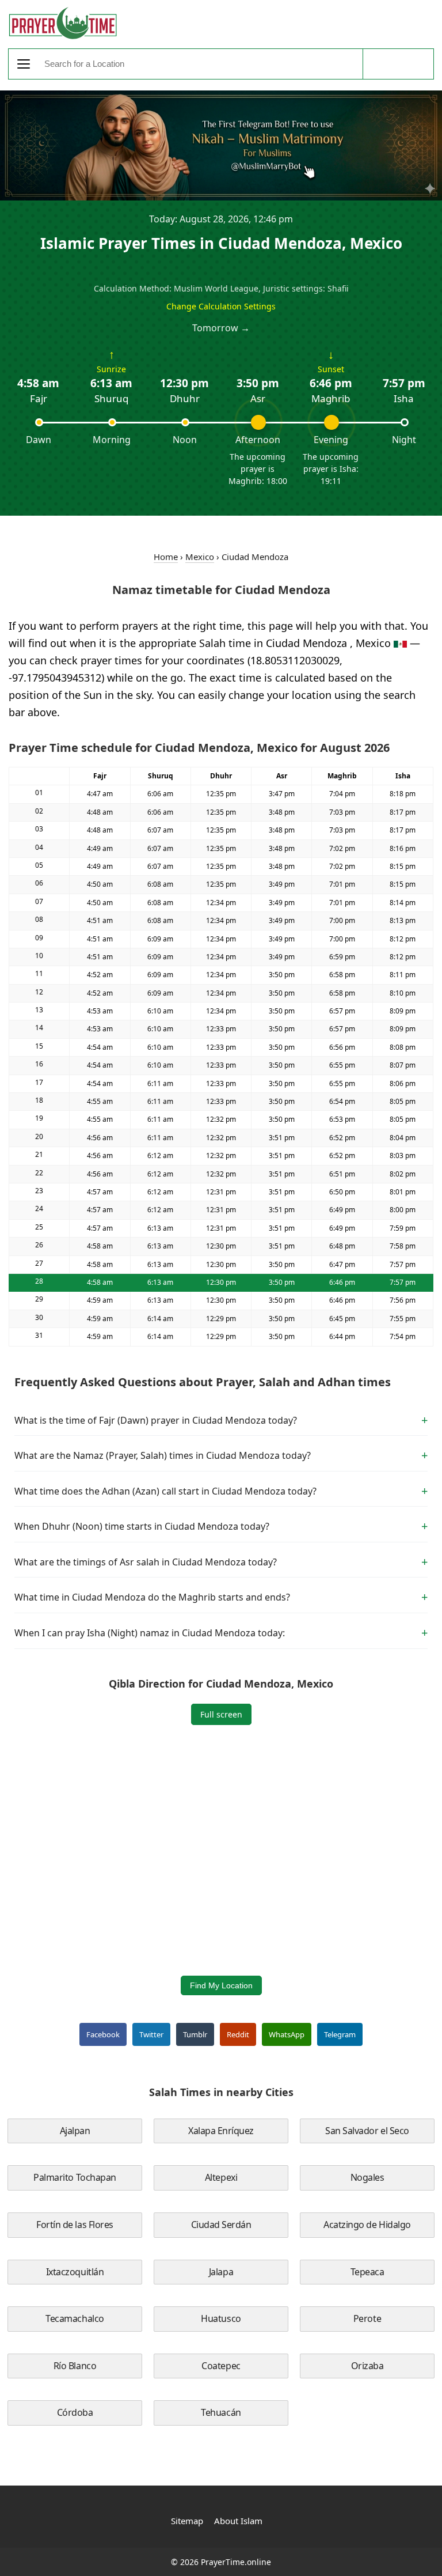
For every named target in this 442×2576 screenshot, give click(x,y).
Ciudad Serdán (221, 2225)
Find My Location (221, 1985)
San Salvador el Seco (367, 2131)
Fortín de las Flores (75, 2225)
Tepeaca (367, 2272)
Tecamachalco (75, 2318)
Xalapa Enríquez (221, 2131)
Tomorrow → (221, 328)
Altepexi (221, 2177)
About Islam (238, 2521)
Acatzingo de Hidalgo (367, 2225)
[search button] (398, 64)
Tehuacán (221, 2412)
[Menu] (24, 64)
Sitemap (187, 2521)
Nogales (367, 2177)
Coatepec (221, 2366)
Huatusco (221, 2318)
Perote (367, 2318)
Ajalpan (75, 2131)
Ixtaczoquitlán (75, 2272)
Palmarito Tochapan (75, 2177)
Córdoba (75, 2412)
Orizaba (367, 2366)
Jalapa (221, 2272)
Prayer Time (63, 23)
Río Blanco (75, 2366)
